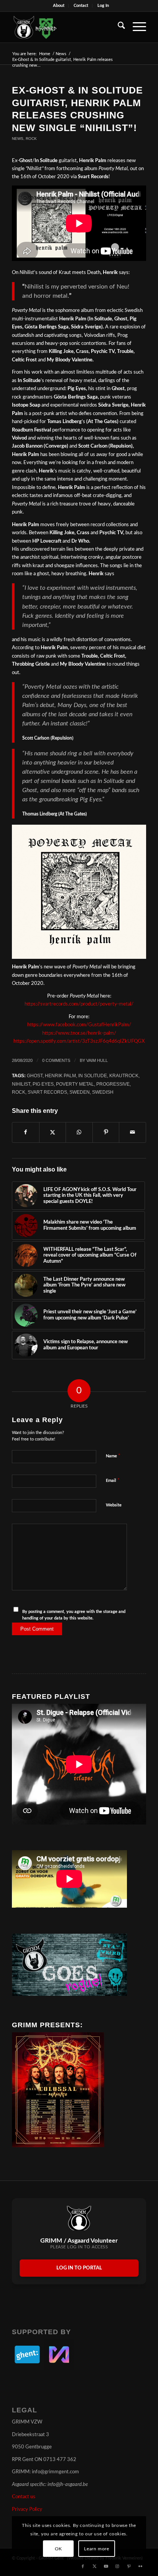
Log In (103, 6)
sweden (80, 1092)
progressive (113, 1084)
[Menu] (136, 27)
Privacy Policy (27, 2510)
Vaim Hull (97, 1060)
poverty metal (75, 1084)
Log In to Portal (79, 2268)
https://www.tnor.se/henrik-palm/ (79, 1033)
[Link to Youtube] (106, 2566)
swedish (103, 1092)
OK (58, 2549)
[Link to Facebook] (83, 2566)
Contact (81, 6)
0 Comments (56, 1060)
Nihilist (21, 1084)
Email (113, 1481)
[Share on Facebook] (26, 1132)
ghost (35, 1076)
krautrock (124, 1076)
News (18, 139)
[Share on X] (53, 1132)
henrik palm (60, 1076)
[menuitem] (59, 6)
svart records (47, 1092)
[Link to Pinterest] (129, 2566)
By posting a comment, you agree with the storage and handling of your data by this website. (74, 1615)
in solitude (93, 1076)
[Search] (118, 27)
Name (113, 1456)
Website (114, 1505)
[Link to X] (94, 2566)
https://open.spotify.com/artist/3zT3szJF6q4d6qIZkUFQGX (79, 1041)
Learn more (96, 2549)
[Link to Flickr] (140, 2566)
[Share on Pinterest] (106, 1132)
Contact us (24, 2497)
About (59, 6)
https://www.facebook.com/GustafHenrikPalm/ (79, 1025)
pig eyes (43, 1084)
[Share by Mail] (132, 1132)
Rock (31, 139)
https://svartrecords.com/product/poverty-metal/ (79, 1004)
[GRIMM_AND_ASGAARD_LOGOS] (66, 27)
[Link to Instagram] (117, 2566)
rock (19, 1092)
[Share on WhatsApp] (79, 1132)
